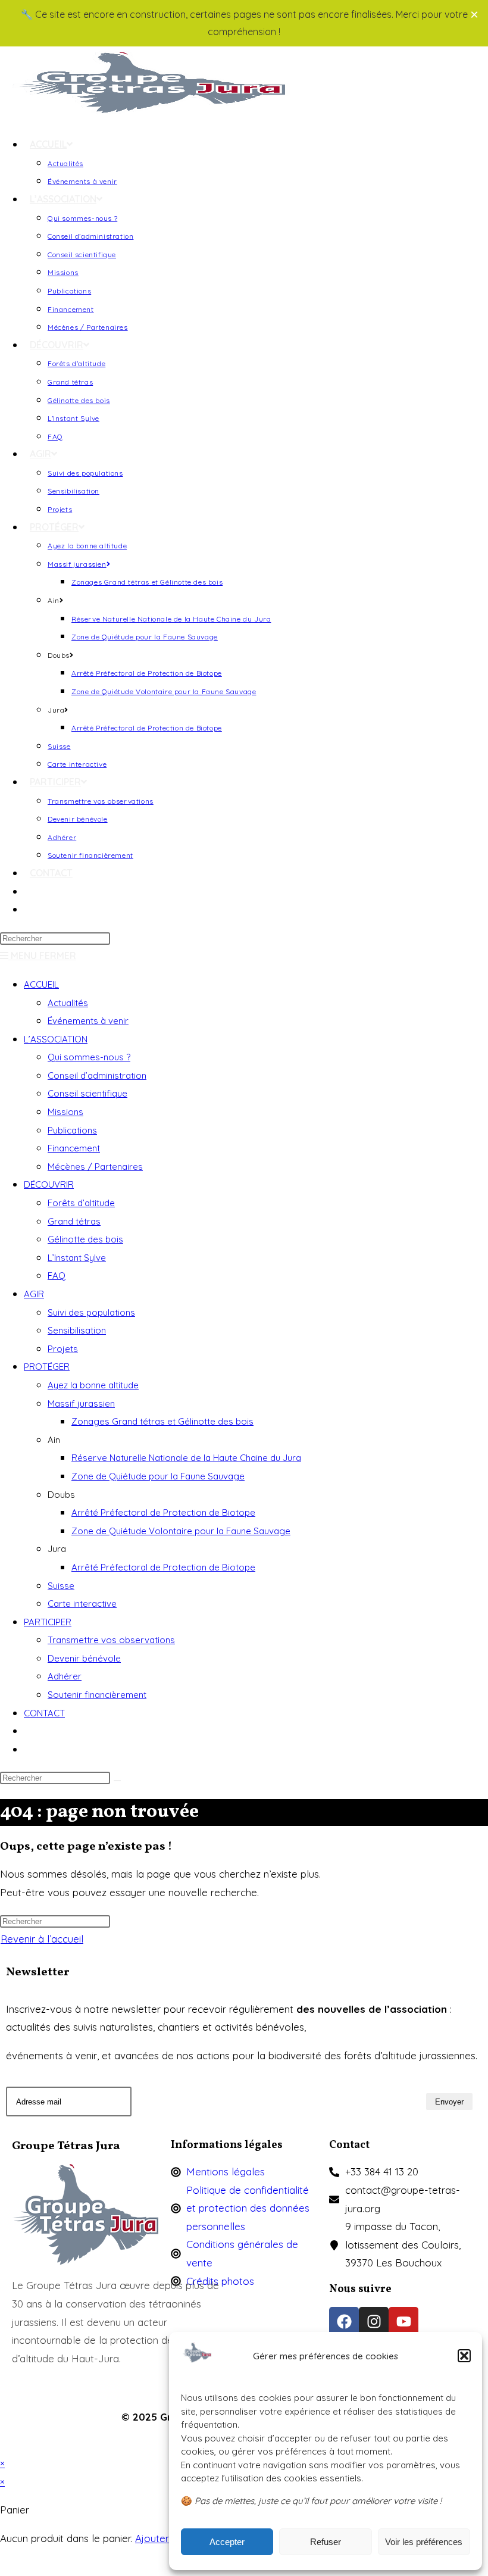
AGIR (34, 1294)
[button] (464, 2356)
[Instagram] (374, 2322)
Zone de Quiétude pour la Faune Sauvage (158, 1476)
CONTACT (44, 1713)
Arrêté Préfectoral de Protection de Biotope (163, 1512)
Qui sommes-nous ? (89, 1057)
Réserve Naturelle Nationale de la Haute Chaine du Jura (186, 1458)
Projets (63, 1349)
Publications (72, 1130)
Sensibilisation (77, 1330)
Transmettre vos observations (111, 1640)
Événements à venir (88, 1021)
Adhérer (65, 1676)
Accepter (227, 2542)
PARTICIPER (48, 1622)
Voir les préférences (424, 2542)
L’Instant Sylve (77, 1258)
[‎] (30, 891)
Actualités (68, 1003)
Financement (74, 1148)
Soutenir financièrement (97, 1695)
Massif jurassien (81, 1403)
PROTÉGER (47, 1367)
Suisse (61, 1586)
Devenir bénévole (84, 1658)
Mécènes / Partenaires (95, 1167)
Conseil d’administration (97, 1075)
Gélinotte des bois (85, 1239)
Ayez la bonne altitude (93, 1385)
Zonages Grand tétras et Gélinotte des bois (162, 1421)
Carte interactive (82, 1604)
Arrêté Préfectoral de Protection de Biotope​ (163, 1567)
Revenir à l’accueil (42, 1939)
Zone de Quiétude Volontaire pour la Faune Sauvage (181, 1531)
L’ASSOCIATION (56, 1039)
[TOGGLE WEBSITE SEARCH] (30, 909)
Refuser (326, 2542)
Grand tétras (74, 1221)
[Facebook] (344, 2322)
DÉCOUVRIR (49, 1184)
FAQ (57, 1275)
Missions (65, 1112)
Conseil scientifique (87, 1093)
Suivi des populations (91, 1312)
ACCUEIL (41, 984)
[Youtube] (403, 2322)
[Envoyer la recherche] (117, 1781)
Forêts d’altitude (81, 1203)
